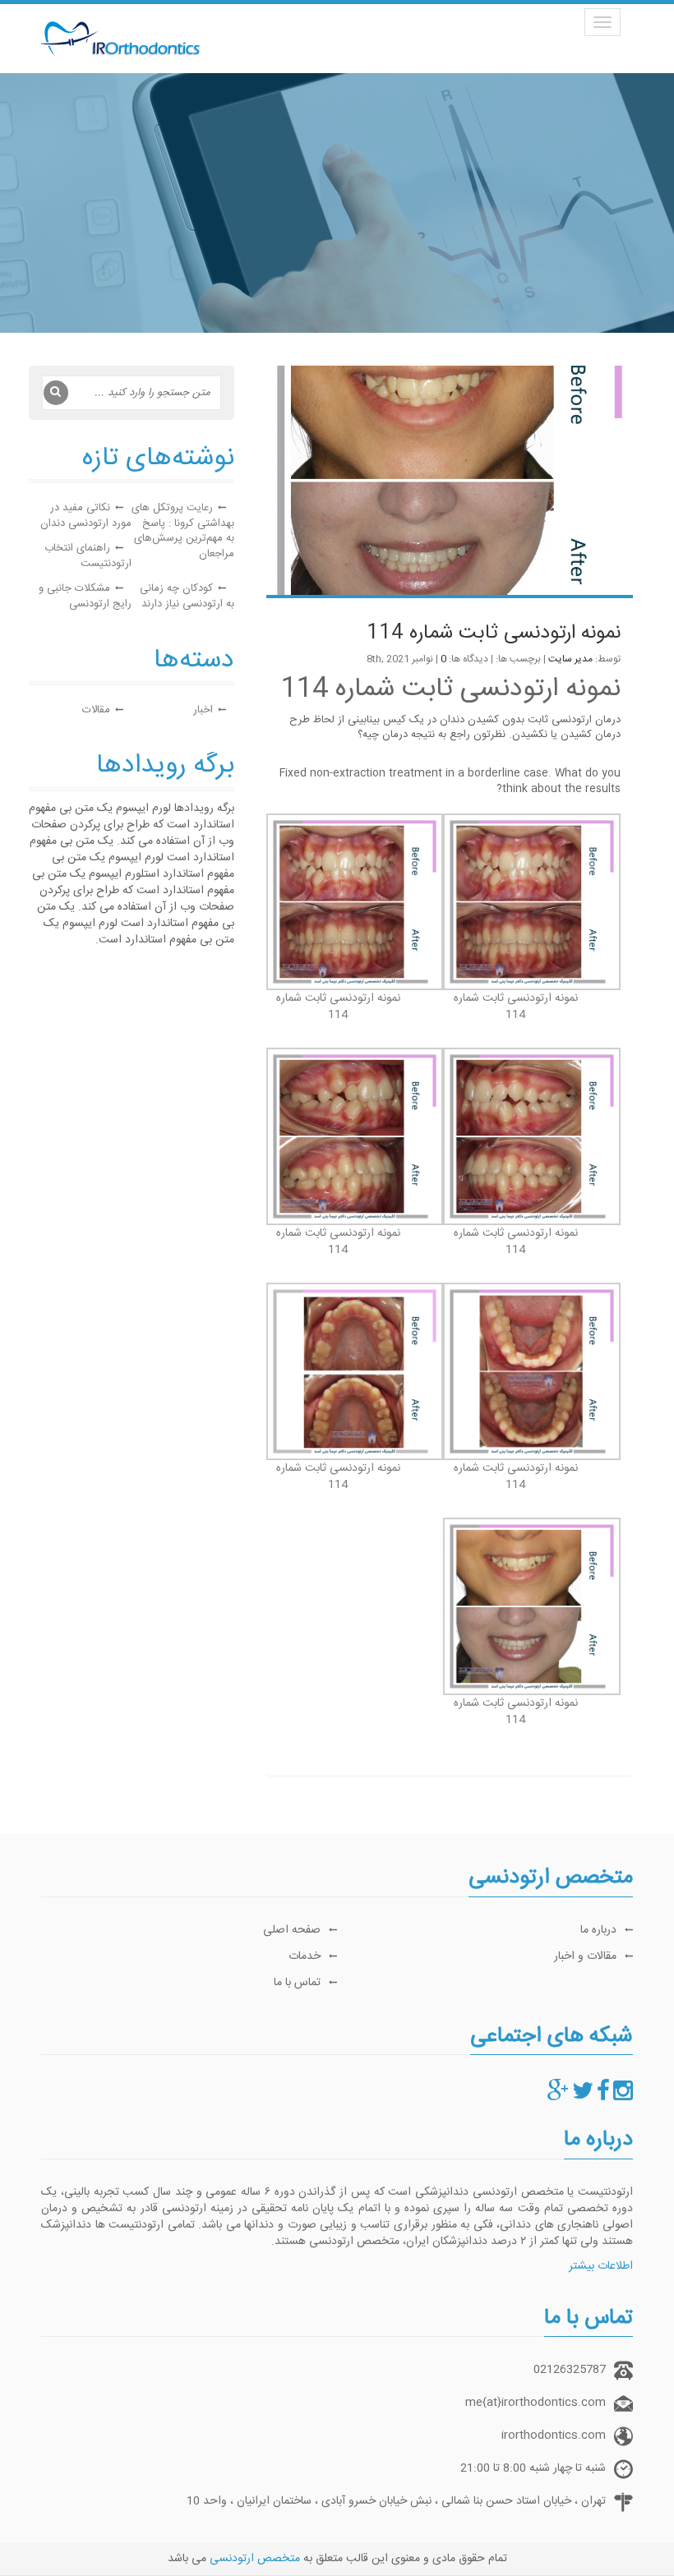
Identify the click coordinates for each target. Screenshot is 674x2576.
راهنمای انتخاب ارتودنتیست (88, 556)
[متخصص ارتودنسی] (623, 2096)
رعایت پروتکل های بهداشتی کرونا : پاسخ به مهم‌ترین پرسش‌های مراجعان (183, 531)
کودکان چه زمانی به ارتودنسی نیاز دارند (187, 596)
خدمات (305, 1956)
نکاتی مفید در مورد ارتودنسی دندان (86, 516)
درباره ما (598, 1930)
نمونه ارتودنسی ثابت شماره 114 (494, 634)
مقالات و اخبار (585, 1956)
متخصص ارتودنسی (255, 2559)
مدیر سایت (570, 659)
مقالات (96, 710)
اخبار (203, 710)
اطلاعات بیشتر (601, 2266)
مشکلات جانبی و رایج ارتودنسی (85, 596)
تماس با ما (297, 1983)
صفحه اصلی (292, 1930)
